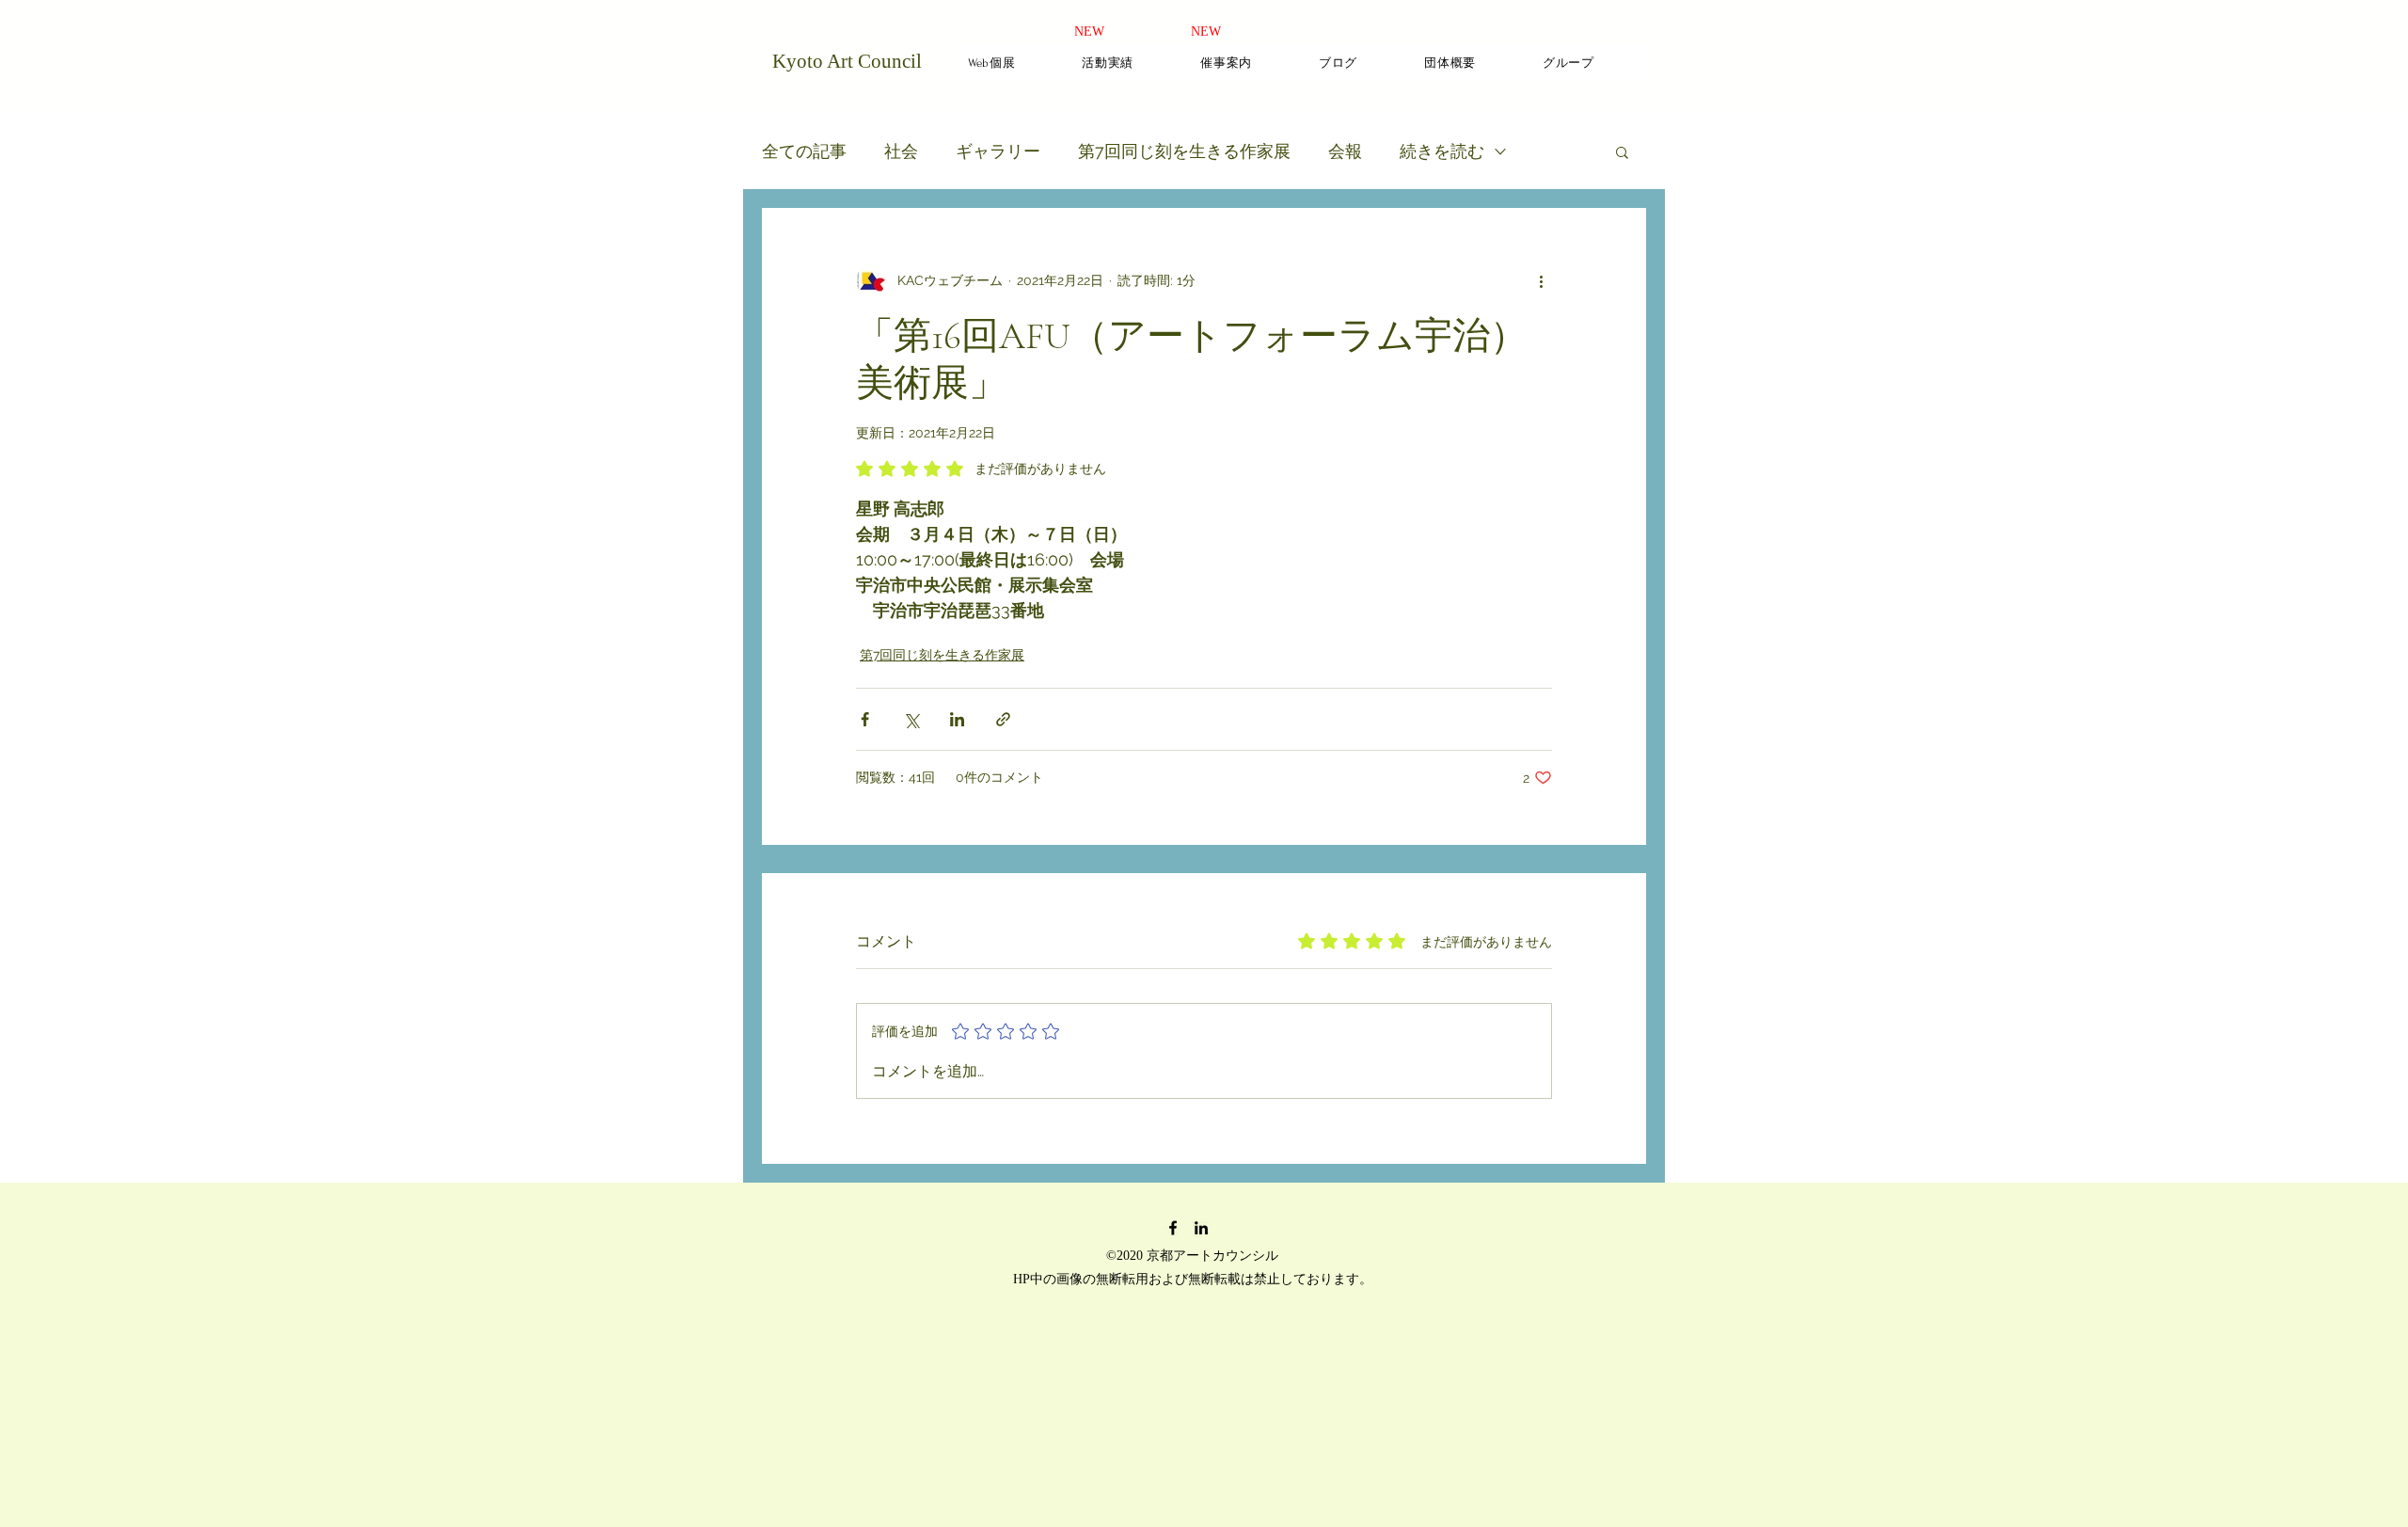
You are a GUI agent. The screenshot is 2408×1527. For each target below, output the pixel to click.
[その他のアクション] (1541, 280)
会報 (1345, 151)
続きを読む (1442, 151)
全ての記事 (804, 151)
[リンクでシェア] (1003, 719)
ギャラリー (998, 151)
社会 (901, 151)
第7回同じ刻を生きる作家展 (1184, 151)
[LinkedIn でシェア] (957, 719)
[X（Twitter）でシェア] (911, 719)
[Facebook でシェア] (865, 719)
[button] (1622, 151)
